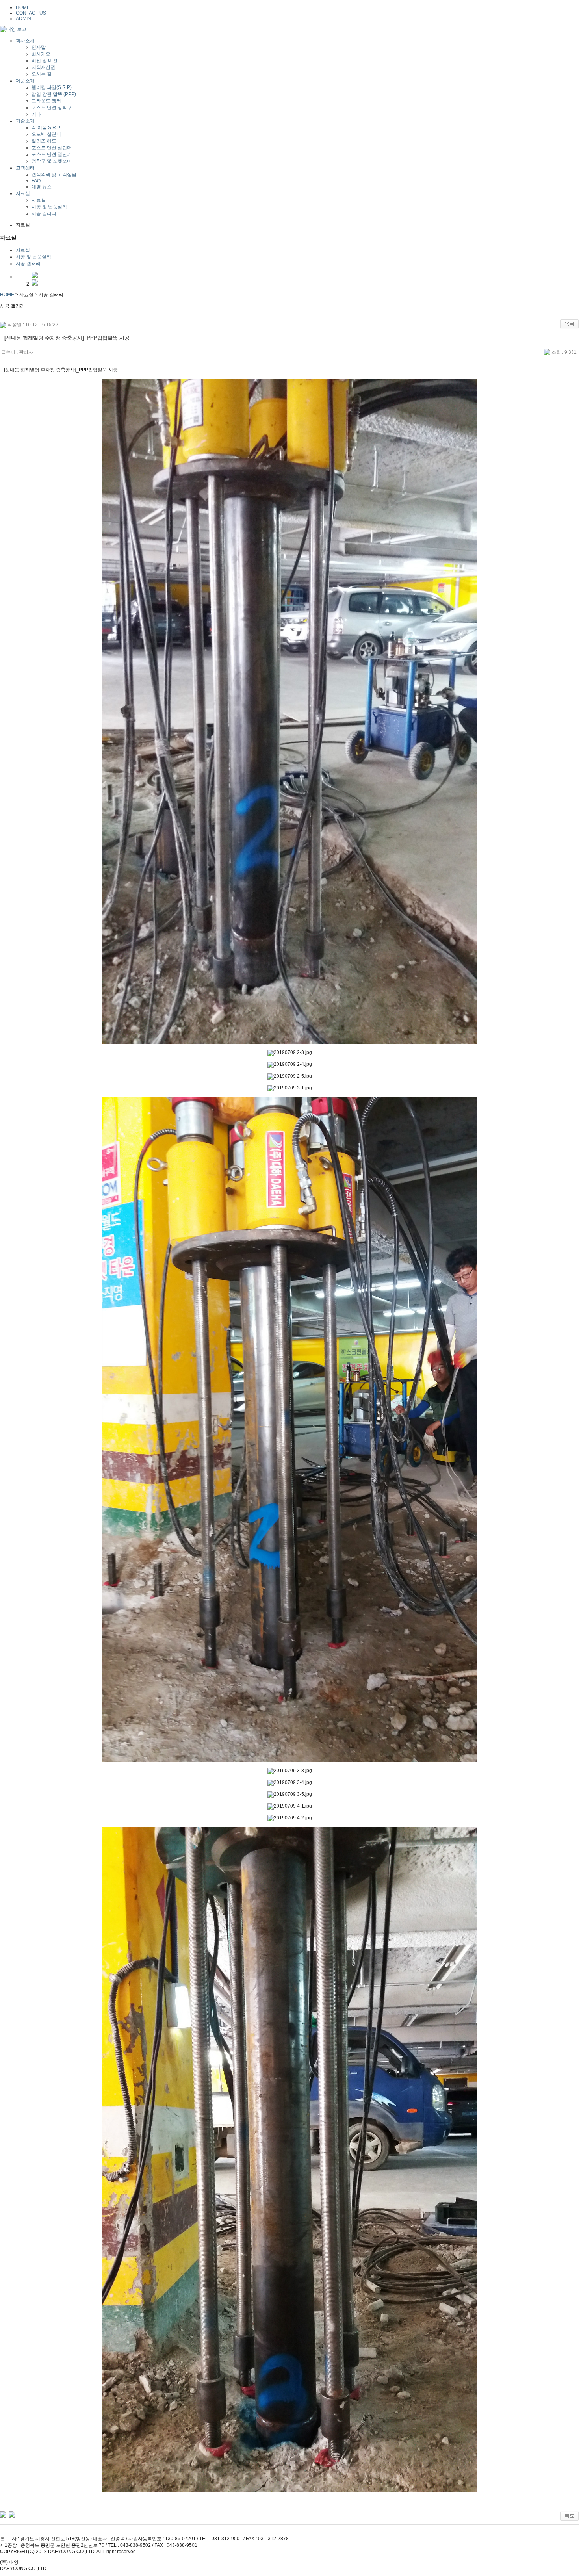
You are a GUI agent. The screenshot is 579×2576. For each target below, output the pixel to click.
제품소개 (25, 81)
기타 (36, 114)
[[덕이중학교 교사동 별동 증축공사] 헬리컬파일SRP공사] (3, 2514)
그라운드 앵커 (46, 101)
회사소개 (25, 41)
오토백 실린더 (46, 134)
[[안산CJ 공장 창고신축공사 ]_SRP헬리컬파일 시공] (12, 2514)
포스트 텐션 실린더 (52, 148)
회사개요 (41, 54)
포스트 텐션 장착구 (52, 108)
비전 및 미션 (45, 61)
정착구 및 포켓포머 (52, 161)
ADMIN (23, 19)
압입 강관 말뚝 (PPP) (54, 94)
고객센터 (25, 168)
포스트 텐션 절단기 (52, 154)
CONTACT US (31, 13)
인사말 (39, 47)
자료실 (23, 193)
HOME (23, 7)
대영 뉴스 (42, 187)
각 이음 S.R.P (46, 128)
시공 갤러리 (44, 213)
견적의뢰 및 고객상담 (54, 174)
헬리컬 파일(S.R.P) (52, 87)
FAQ (36, 181)
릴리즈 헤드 (44, 141)
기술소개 (25, 121)
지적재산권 (43, 67)
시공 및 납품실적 (49, 207)
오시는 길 (42, 74)
